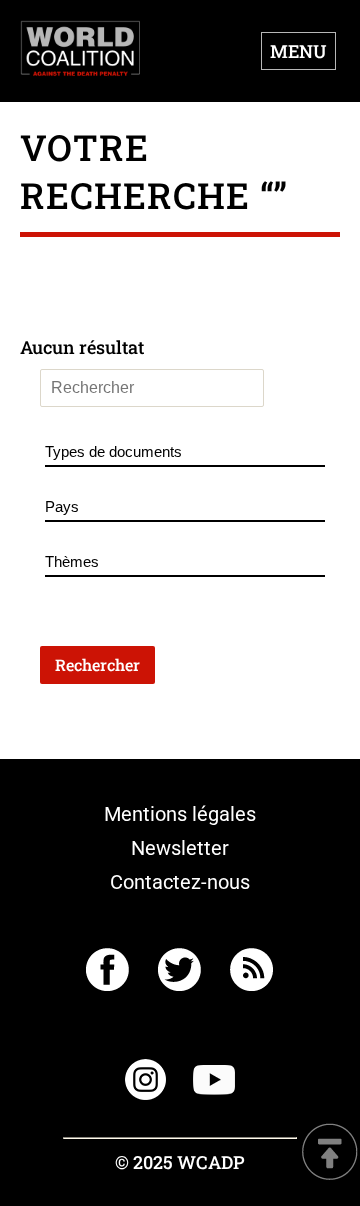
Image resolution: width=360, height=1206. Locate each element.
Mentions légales (180, 814)
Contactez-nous (180, 882)
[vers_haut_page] (330, 1153)
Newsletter (180, 848)
